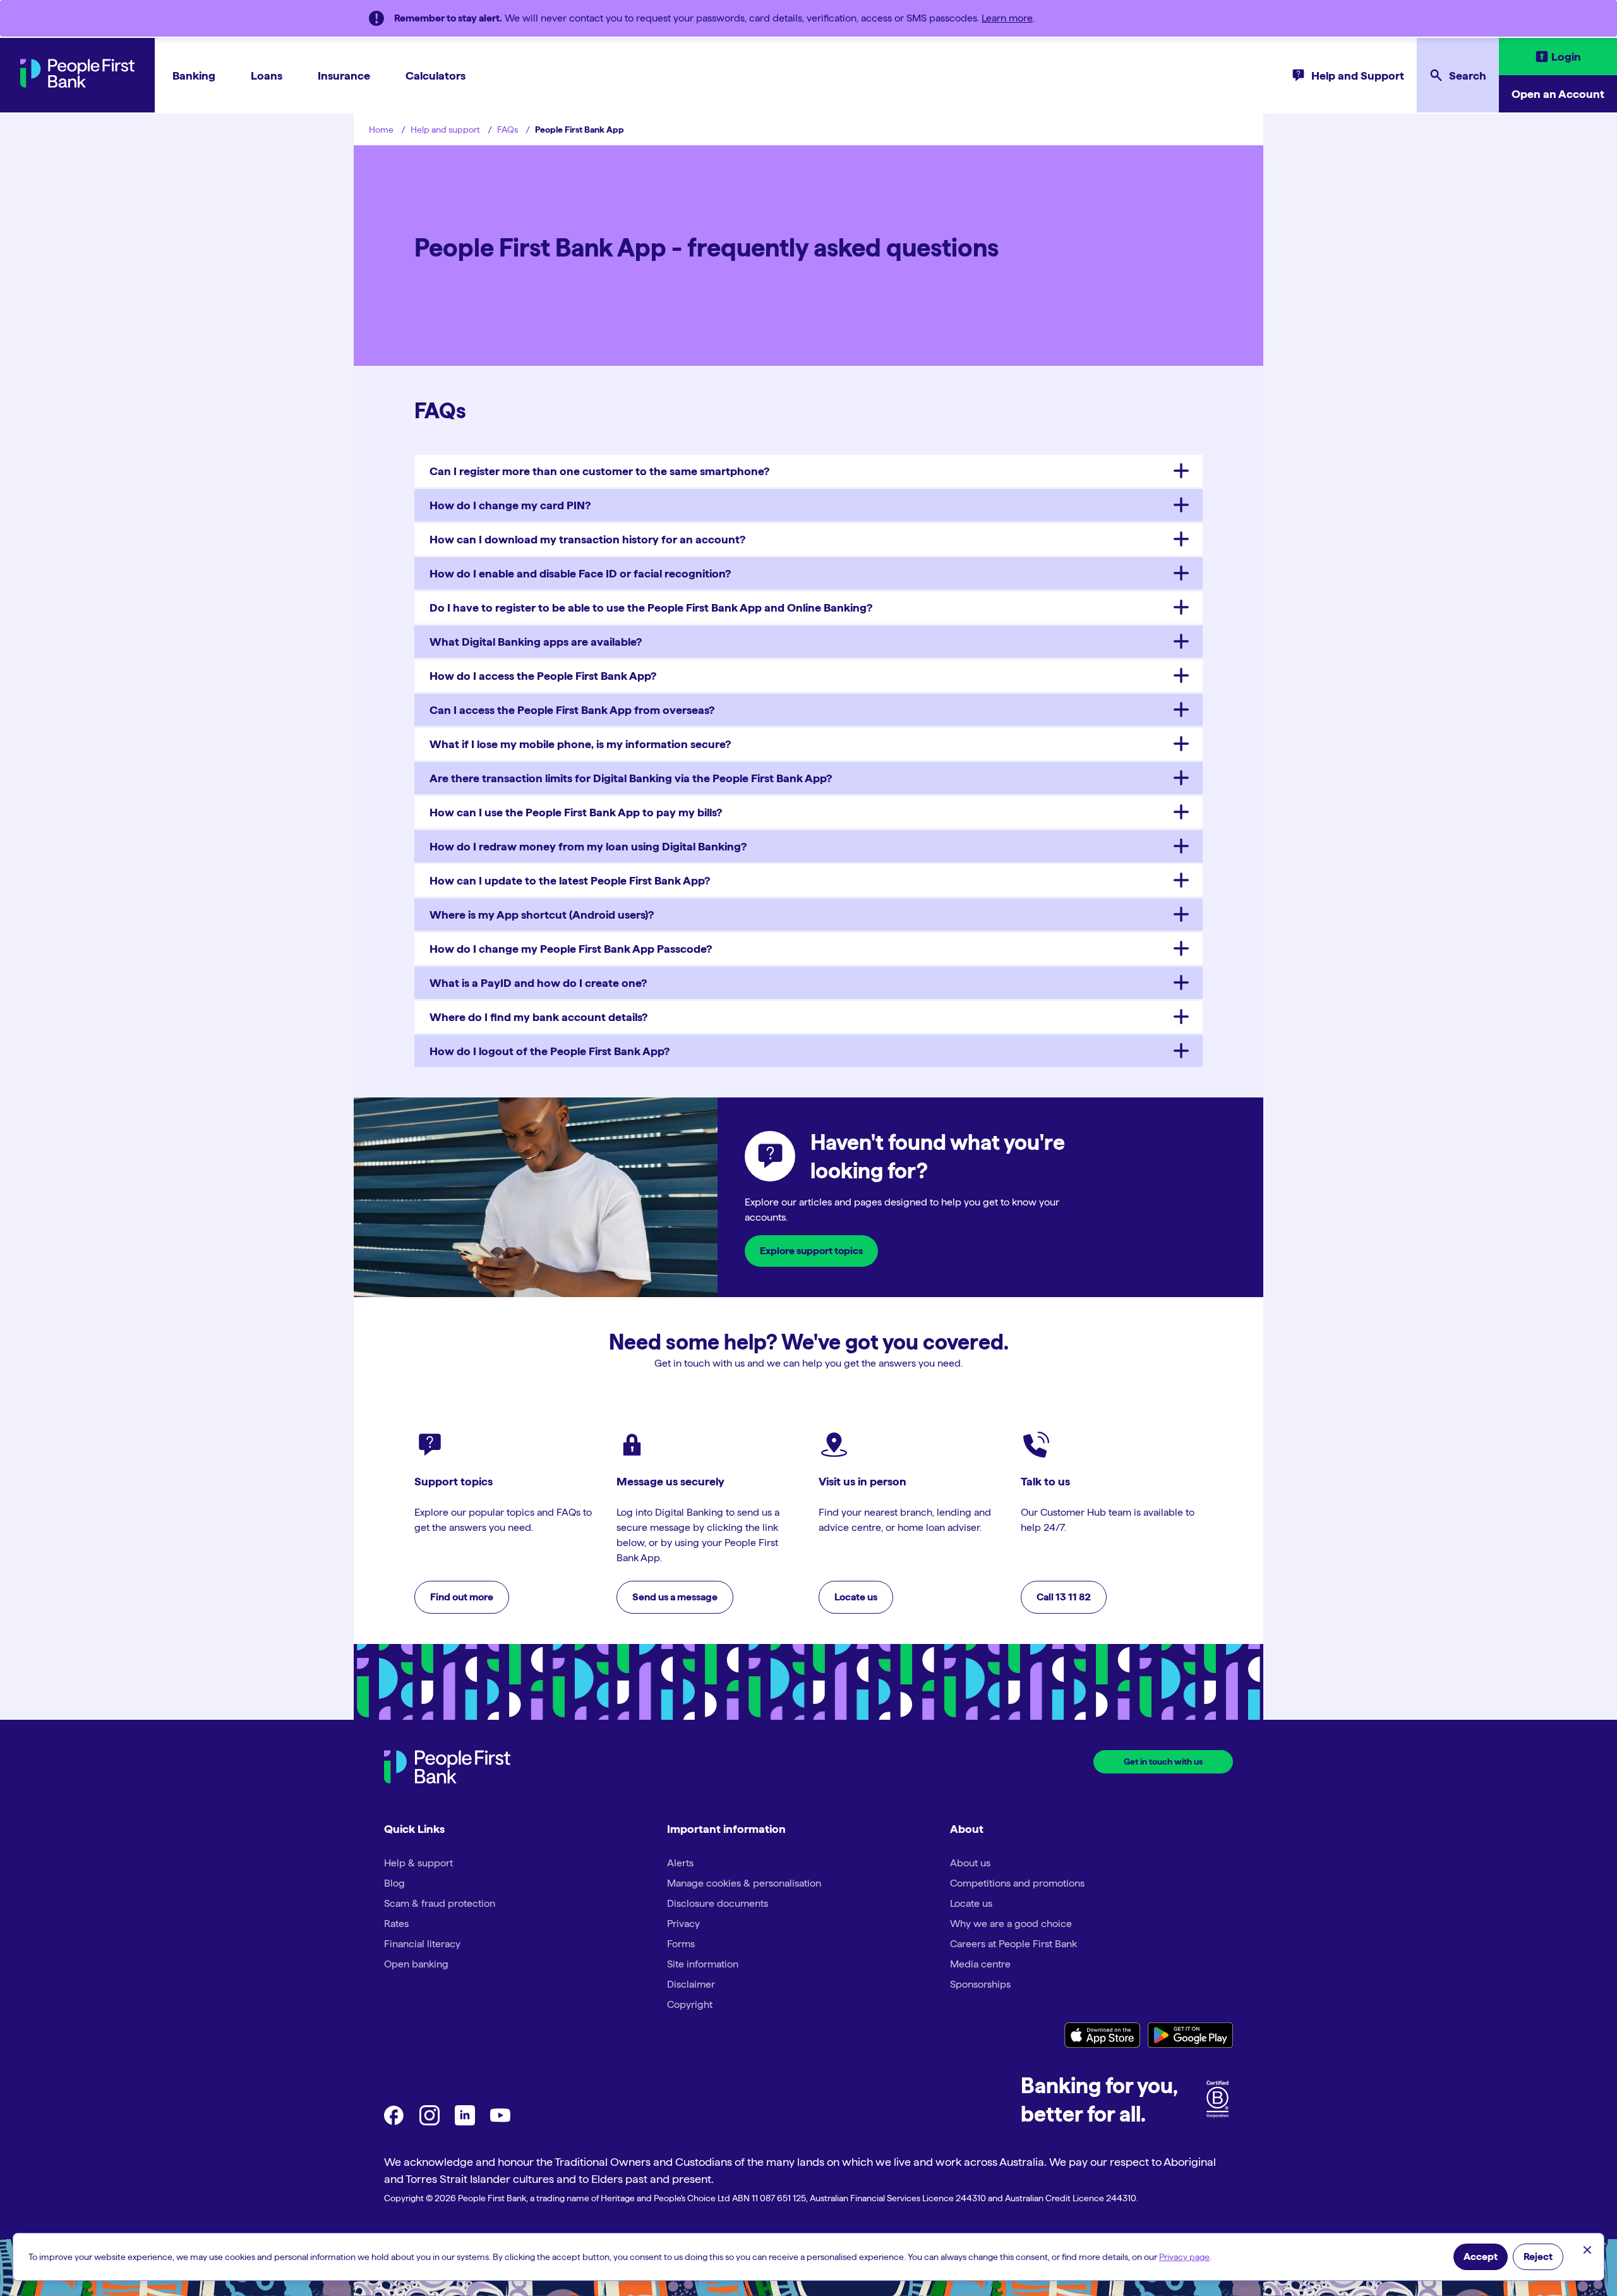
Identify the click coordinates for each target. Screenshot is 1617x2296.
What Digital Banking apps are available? (536, 642)
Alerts (680, 1863)
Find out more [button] (462, 1597)
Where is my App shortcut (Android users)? (542, 915)
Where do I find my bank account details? (538, 1017)
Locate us (971, 1903)
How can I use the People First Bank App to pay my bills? (576, 812)
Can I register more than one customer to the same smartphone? (599, 471)
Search (1468, 76)
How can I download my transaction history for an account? (587, 539)
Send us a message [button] (675, 1597)
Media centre (980, 1964)
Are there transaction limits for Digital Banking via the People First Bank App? (631, 778)
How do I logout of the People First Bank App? (550, 1051)
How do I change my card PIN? (510, 505)
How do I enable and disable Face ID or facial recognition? (580, 573)
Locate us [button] (856, 1597)
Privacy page (1184, 2257)
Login (1566, 57)
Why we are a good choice (1011, 1924)
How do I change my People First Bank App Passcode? (571, 949)
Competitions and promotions (1017, 1883)
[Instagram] (430, 2122)
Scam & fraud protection (440, 1903)
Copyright (690, 2004)
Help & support (418, 1863)
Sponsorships (980, 1984)
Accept (1481, 2257)
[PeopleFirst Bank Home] (77, 84)
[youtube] (500, 2122)
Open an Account (1558, 94)
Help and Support (1358, 76)
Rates (396, 1924)
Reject (1538, 2257)
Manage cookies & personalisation (744, 1883)
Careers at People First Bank (1013, 1944)
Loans (267, 76)
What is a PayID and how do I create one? (538, 983)
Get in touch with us (1163, 1761)
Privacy (683, 1924)
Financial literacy (422, 1944)
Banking (194, 76)
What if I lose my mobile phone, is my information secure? (580, 744)
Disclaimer (691, 1984)
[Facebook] (394, 2122)
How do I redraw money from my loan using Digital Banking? (588, 846)
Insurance (344, 76)
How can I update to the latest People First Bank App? (570, 880)
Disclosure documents (718, 1903)
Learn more (1007, 18)
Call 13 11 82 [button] (1064, 1597)
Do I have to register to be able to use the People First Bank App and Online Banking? (651, 607)
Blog (394, 1883)
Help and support (445, 130)
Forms (681, 1944)
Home (381, 130)
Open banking (416, 1964)
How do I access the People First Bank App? (543, 676)
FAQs (508, 130)
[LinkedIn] (465, 2122)
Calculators (436, 76)
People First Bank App (580, 130)
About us (970, 1863)
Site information (703, 1964)
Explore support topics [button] (811, 1251)
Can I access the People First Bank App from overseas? (572, 710)
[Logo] (447, 1769)
